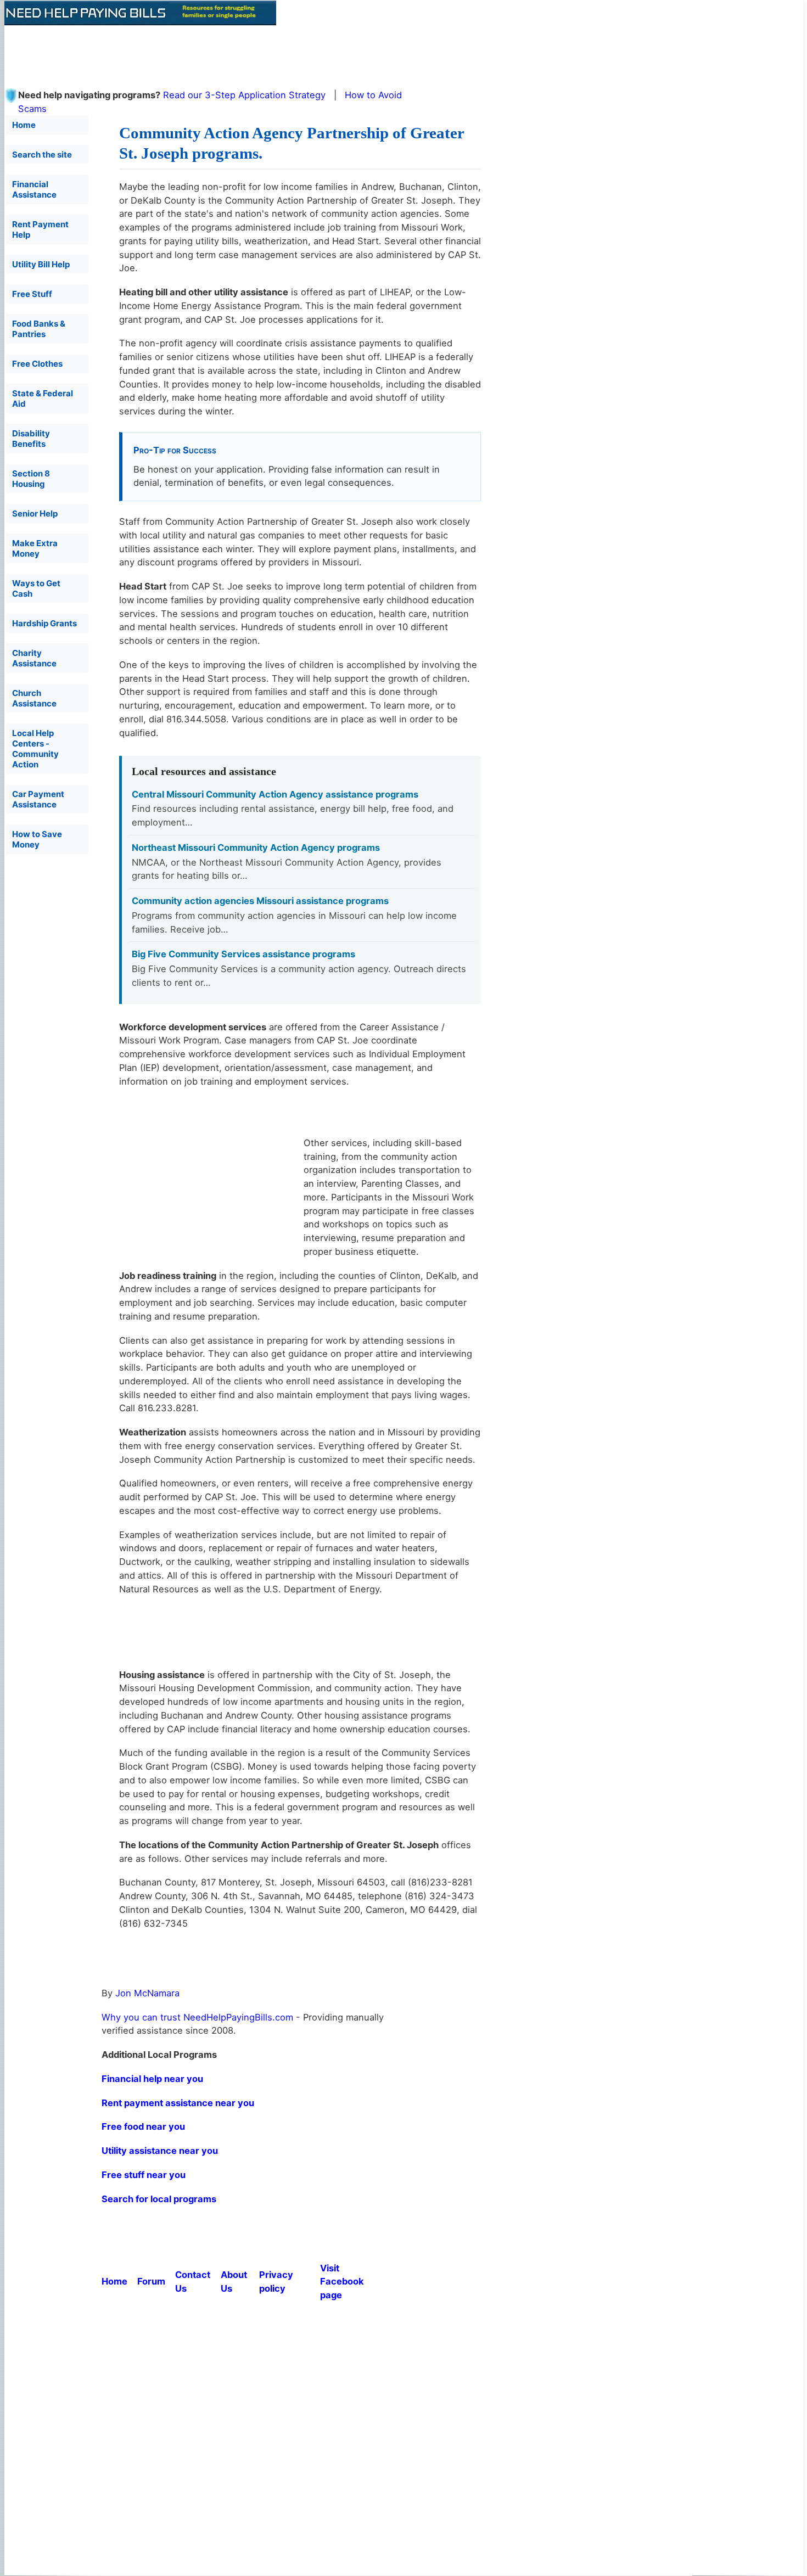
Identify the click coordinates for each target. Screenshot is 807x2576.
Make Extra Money (35, 548)
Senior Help (35, 513)
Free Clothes (37, 364)
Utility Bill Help (41, 264)
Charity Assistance (34, 658)
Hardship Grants (44, 623)
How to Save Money (37, 839)
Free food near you (143, 2126)
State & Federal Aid (43, 399)
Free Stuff (32, 294)
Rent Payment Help (40, 229)
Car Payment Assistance (38, 799)
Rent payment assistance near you (178, 2103)
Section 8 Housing (31, 479)
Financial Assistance (34, 189)
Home (24, 125)
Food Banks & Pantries (39, 329)
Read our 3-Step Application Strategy (244, 95)
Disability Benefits (31, 439)
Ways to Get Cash (36, 588)
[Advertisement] (271, 50)
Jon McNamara (147, 1993)
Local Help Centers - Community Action (35, 749)
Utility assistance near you (160, 2151)
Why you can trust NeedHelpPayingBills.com (197, 2017)
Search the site (42, 155)
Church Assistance (34, 698)
